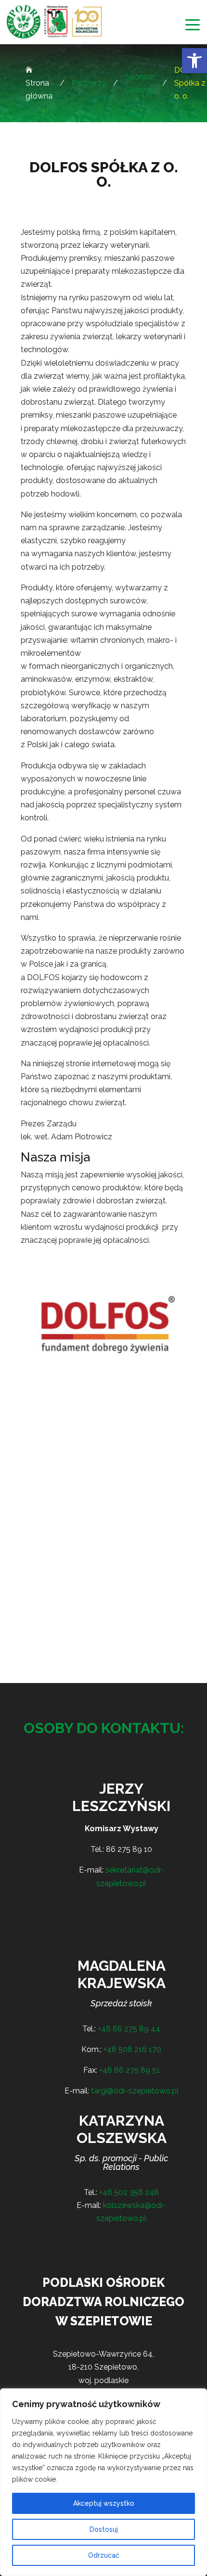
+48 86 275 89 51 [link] (129, 2070)
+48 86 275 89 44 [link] (129, 2029)
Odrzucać (104, 2555)
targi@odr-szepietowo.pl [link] (135, 2091)
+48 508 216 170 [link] (132, 2049)
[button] (193, 25)
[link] (194, 61)
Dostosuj (104, 2529)
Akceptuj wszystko (104, 2503)
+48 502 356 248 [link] (129, 2192)
